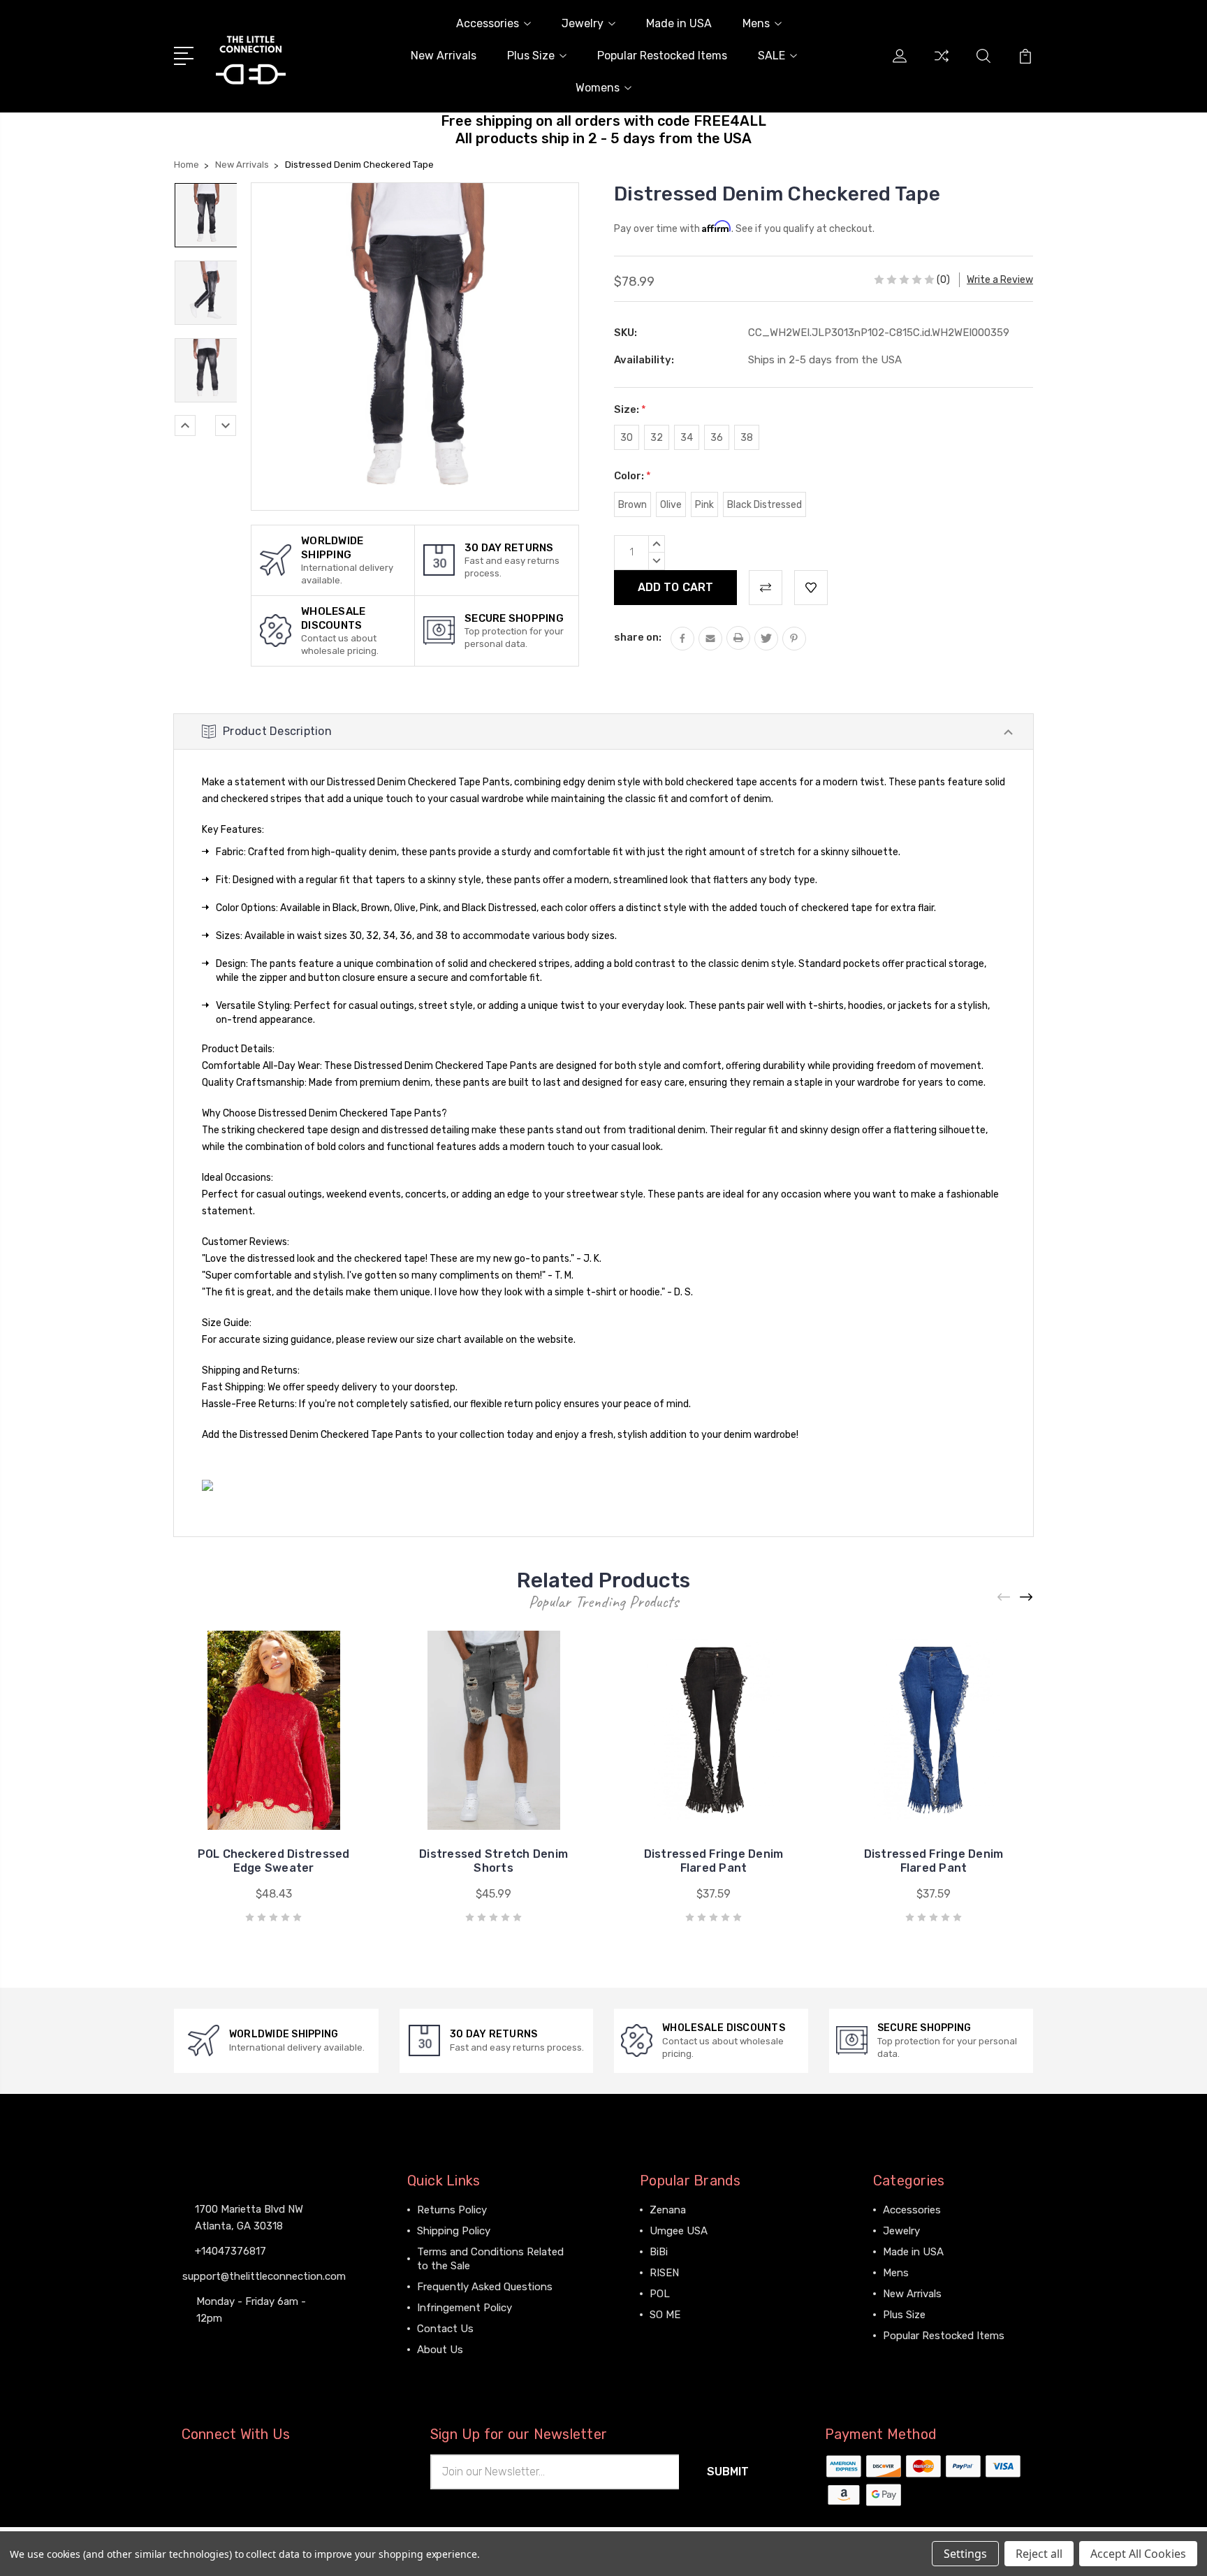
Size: (630, 409)
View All (669, 2336)
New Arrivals (444, 56)
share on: (638, 637)
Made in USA (679, 23)
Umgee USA (679, 2231)
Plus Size (531, 56)
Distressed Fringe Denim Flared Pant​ (934, 1861)
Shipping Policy (454, 2231)
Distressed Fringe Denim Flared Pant (714, 1861)
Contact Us (445, 2329)
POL (660, 2294)
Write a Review (1000, 280)
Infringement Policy (464, 2308)
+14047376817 (231, 2251)
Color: (632, 476)
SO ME (665, 2315)
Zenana (668, 2210)
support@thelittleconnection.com (264, 2276)
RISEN (664, 2273)
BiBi (659, 2252)
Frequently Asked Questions (485, 2287)
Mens (756, 23)
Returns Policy (452, 2210)
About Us (440, 2350)
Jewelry (583, 23)
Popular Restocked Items (662, 56)
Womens (598, 88)
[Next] (226, 425)
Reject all (1039, 2554)
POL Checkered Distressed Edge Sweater (274, 1861)
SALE (771, 56)
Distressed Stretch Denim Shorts (493, 1861)
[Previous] (185, 425)
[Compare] (942, 64)
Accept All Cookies (1138, 2554)
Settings (965, 2554)
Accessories (488, 23)
